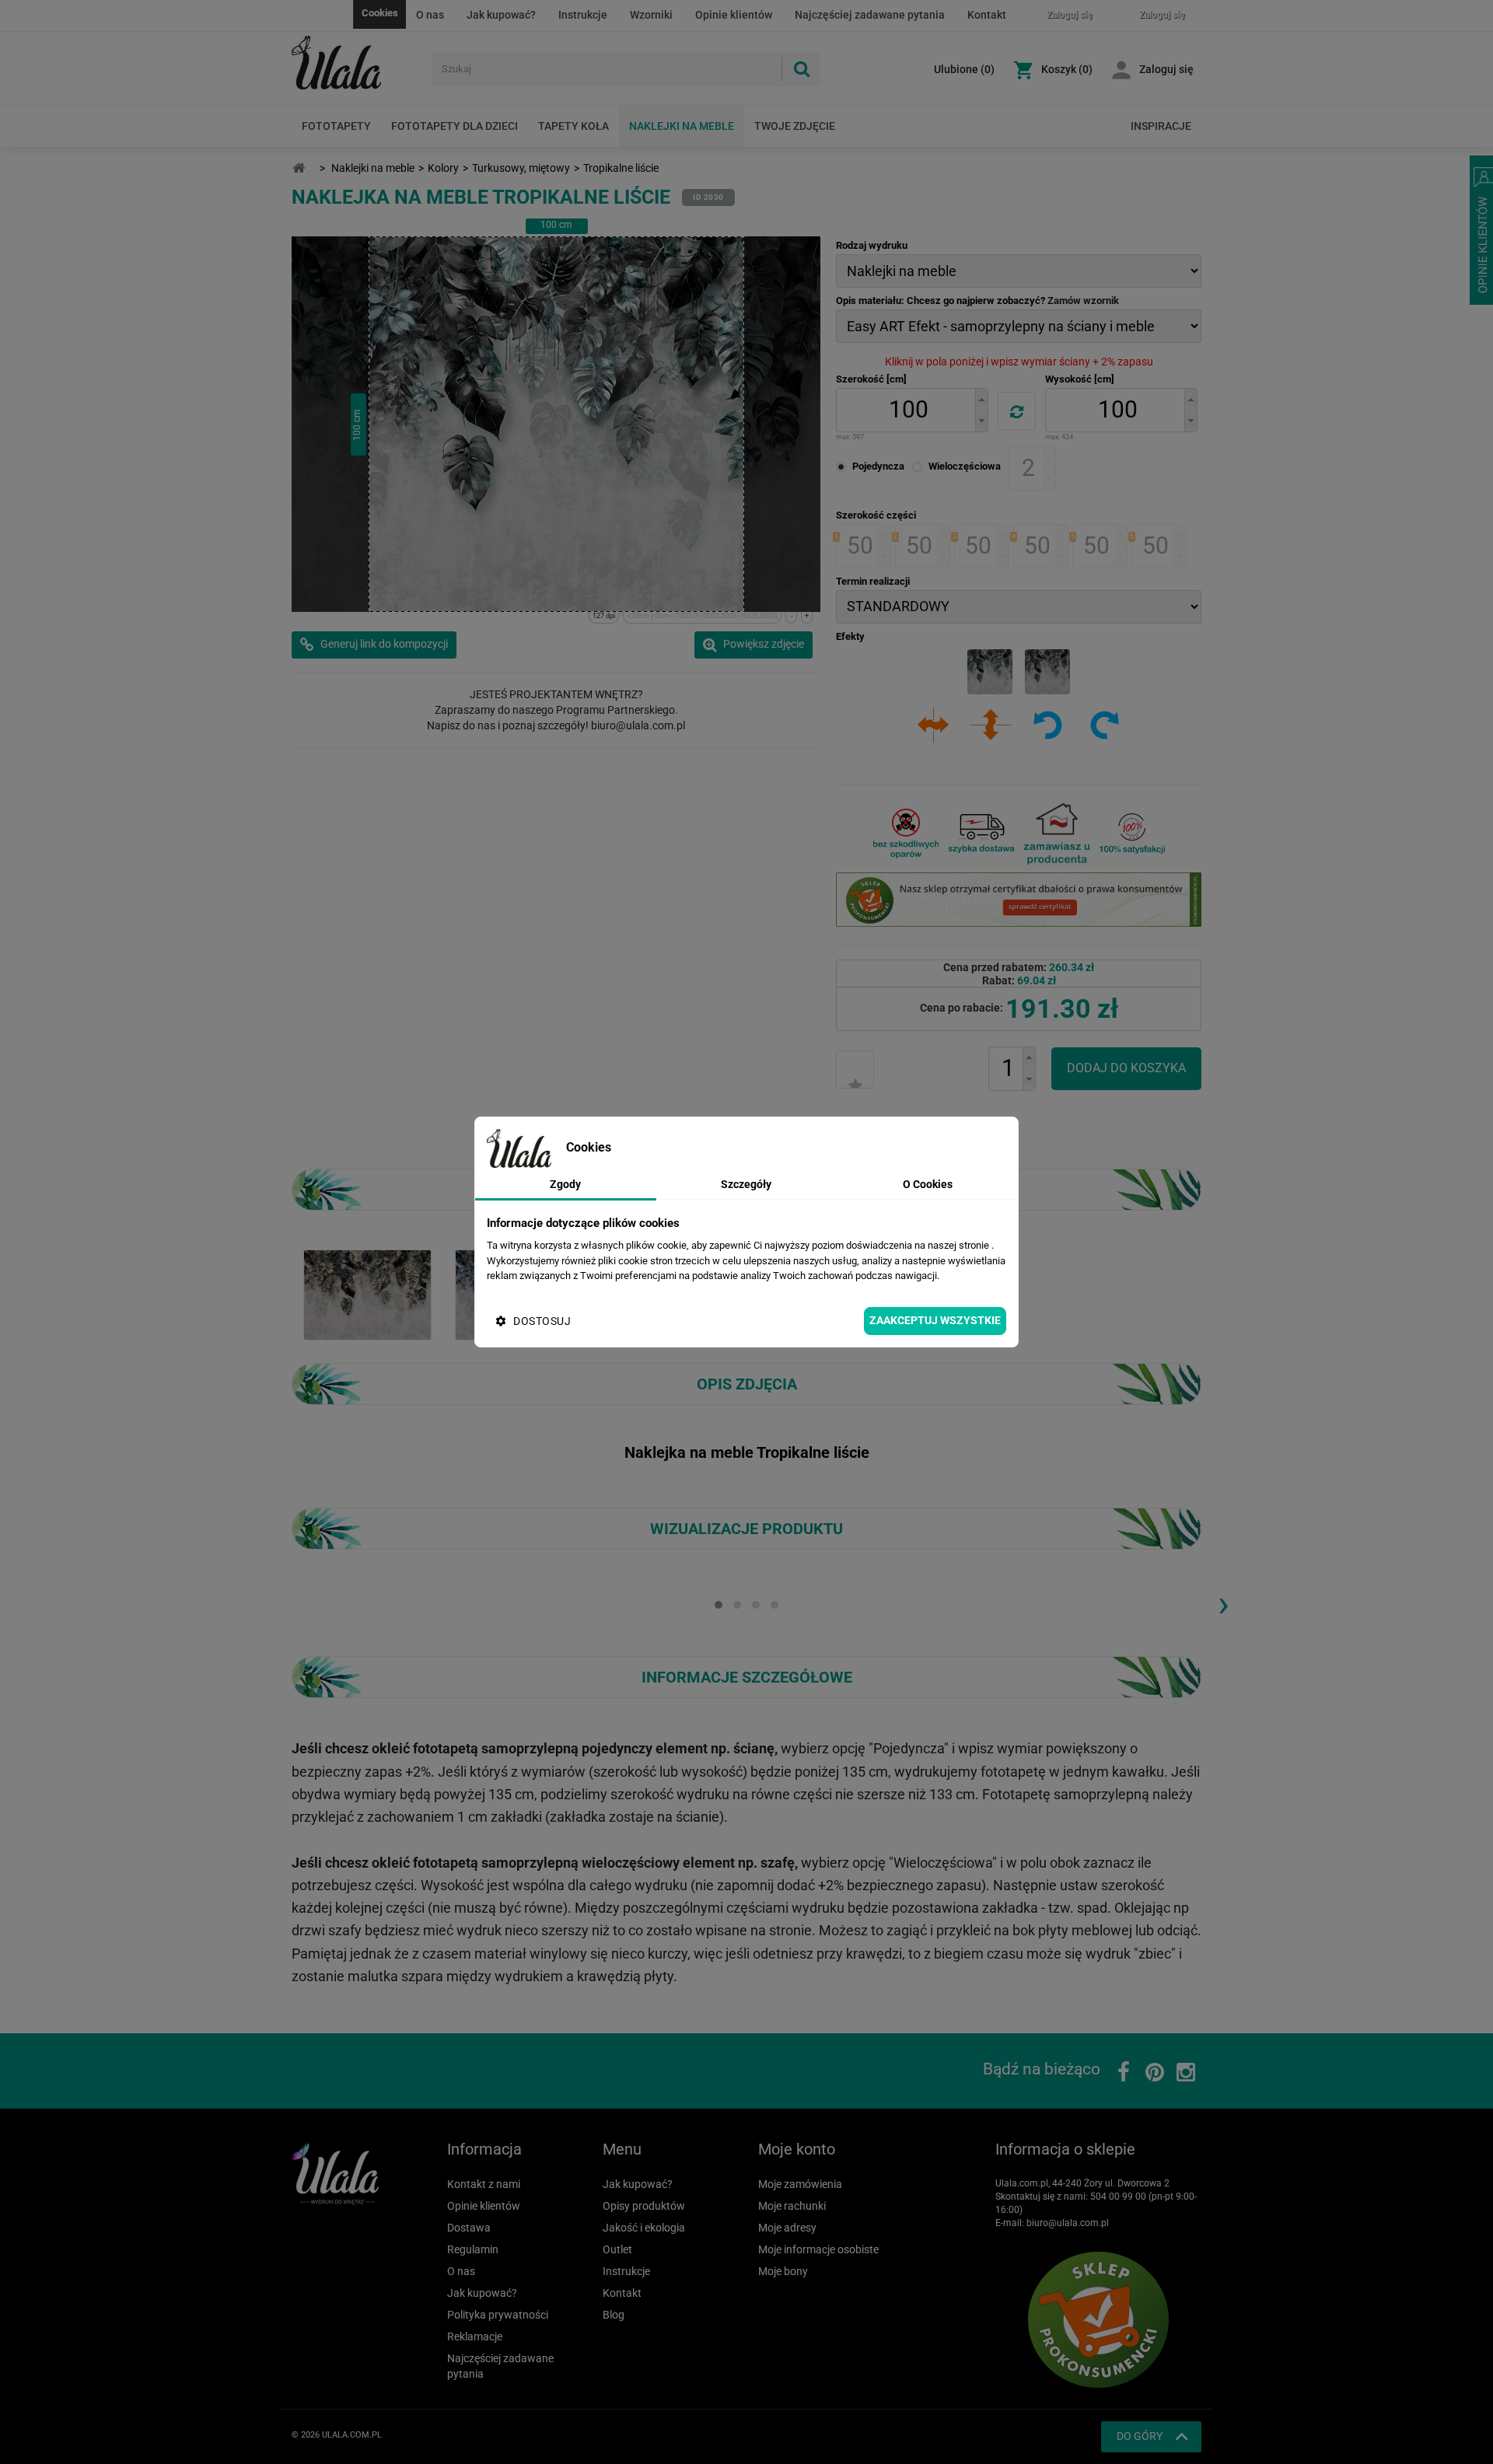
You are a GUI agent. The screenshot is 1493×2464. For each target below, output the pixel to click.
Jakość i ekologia (644, 2228)
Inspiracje (1161, 126)
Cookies (380, 13)
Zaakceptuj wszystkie (935, 1320)
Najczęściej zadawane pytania (870, 15)
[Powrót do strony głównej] (299, 168)
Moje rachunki (792, 2206)
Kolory (443, 168)
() (964, 69)
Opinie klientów (734, 15)
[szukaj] (801, 69)
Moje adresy (787, 2228)
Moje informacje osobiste (818, 2249)
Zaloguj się (1166, 69)
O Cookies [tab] (928, 1184)
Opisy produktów (644, 2206)
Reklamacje (475, 2336)
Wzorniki (651, 15)
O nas (430, 15)
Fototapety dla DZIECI (455, 126)
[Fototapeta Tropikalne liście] (367, 1294)
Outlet (617, 2249)
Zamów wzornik (1083, 301)
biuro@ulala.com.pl (1068, 2223)
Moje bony (783, 2271)
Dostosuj (542, 1321)
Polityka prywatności (498, 2315)
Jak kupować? (501, 15)
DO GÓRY (1140, 2436)
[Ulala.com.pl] (356, 63)
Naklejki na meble (682, 126)
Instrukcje (583, 15)
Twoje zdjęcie (795, 126)
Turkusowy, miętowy (521, 168)
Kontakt (987, 15)
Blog (614, 2315)
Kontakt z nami (484, 2184)
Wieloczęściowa (965, 466)
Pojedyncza (878, 466)
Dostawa (469, 2228)
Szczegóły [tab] (746, 1184)
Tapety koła (573, 126)
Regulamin (473, 2249)
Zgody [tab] (565, 1184)
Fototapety (336, 126)
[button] (981, 399)
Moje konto (797, 2149)
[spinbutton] (908, 410)
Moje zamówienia (800, 2184)
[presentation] (1223, 1603)
